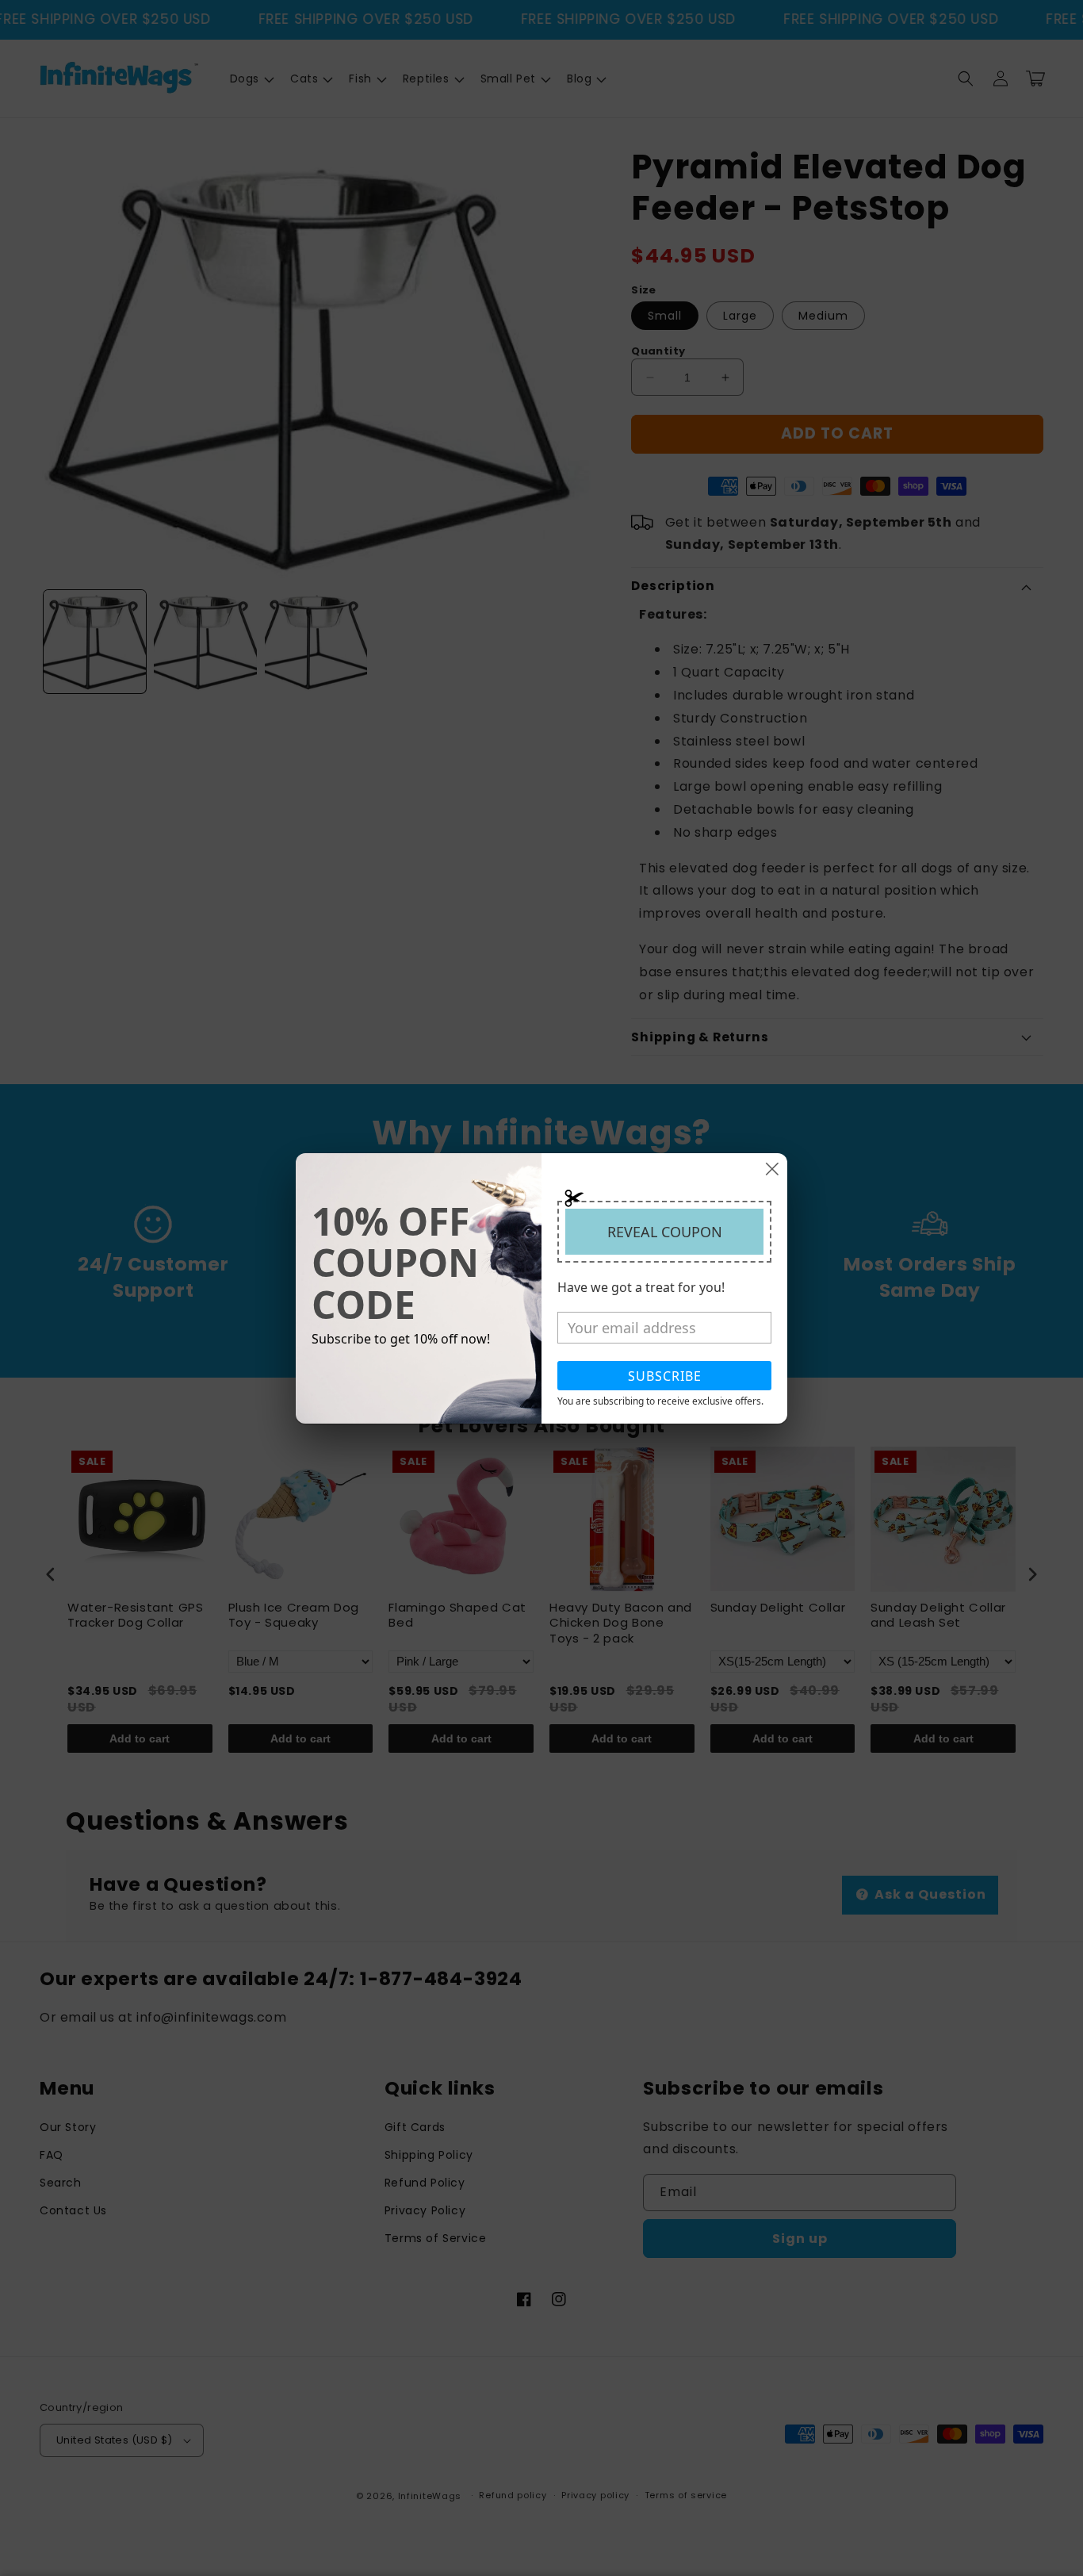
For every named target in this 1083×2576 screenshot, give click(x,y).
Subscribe (665, 1376)
